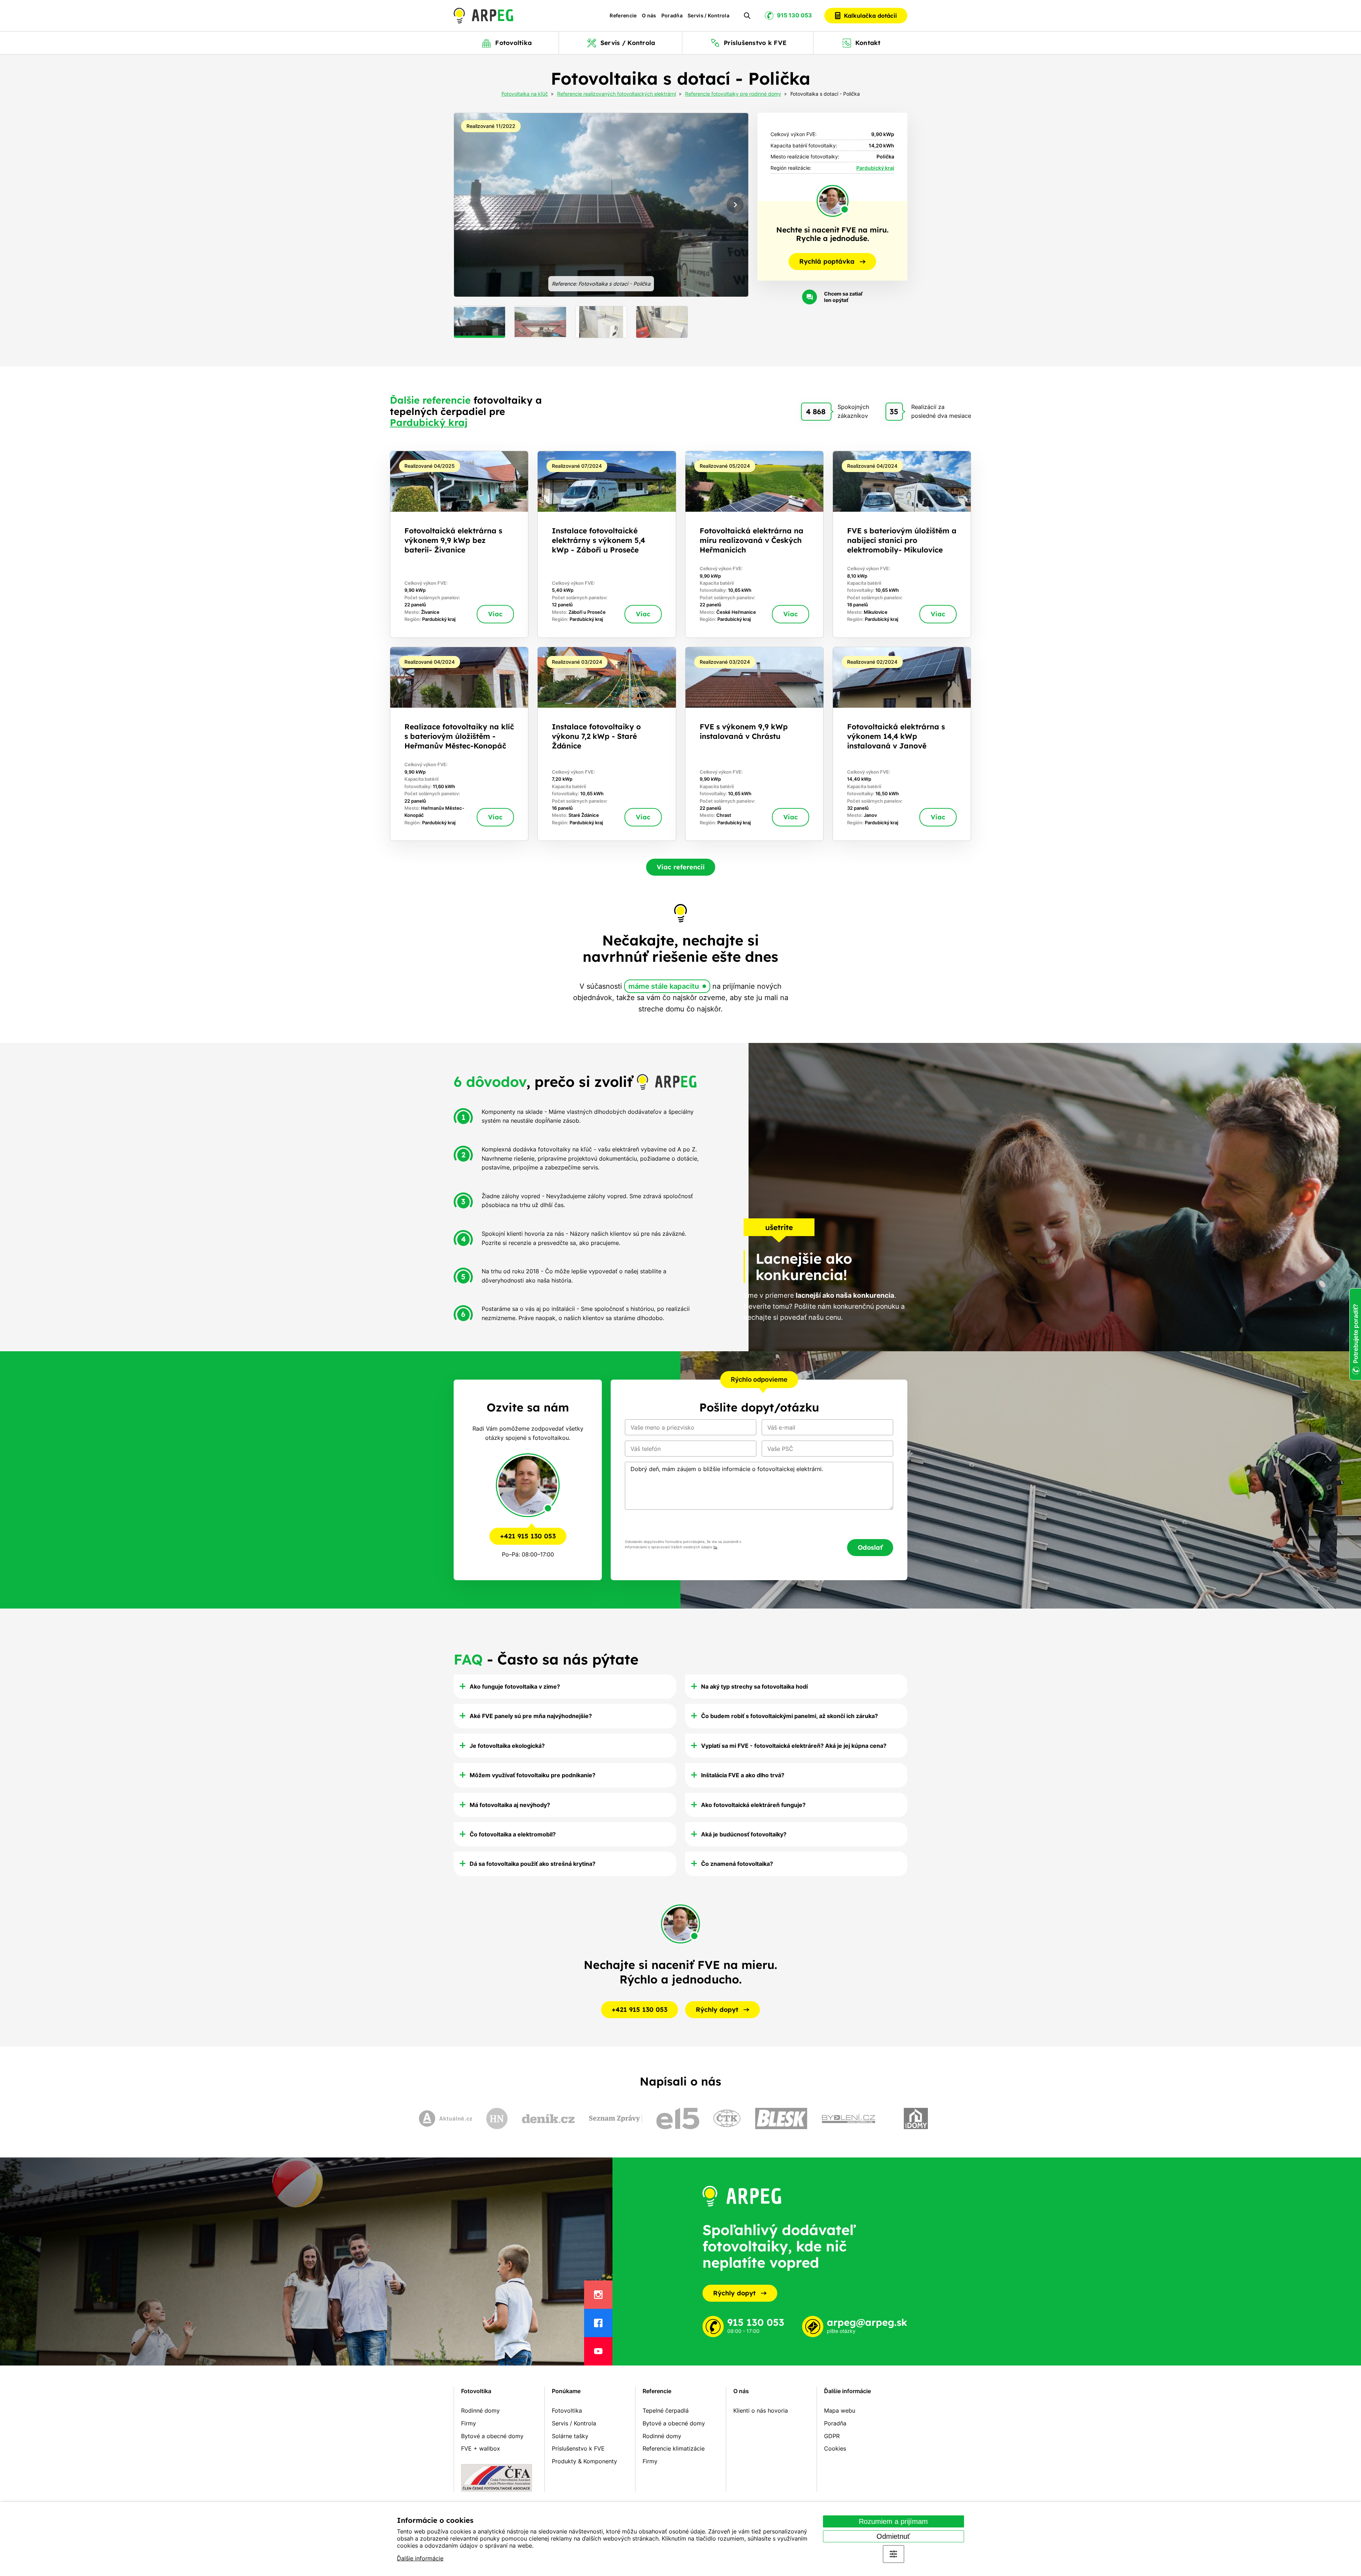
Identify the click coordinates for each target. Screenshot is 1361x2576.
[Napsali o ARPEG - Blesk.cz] (781, 2118)
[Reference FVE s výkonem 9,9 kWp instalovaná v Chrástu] (754, 744)
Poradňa (672, 16)
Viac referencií (681, 867)
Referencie (623, 16)
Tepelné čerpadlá (666, 2411)
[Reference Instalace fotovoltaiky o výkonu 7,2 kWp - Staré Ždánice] (607, 744)
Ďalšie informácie (420, 2558)
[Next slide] (735, 205)
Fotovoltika (476, 2391)
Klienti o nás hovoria (761, 2411)
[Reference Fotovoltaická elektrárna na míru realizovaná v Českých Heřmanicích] (754, 544)
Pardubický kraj (875, 168)
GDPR (832, 2436)
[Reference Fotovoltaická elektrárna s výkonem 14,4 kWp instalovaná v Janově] (902, 744)
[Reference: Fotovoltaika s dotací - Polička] (601, 205)
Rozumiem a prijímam (893, 2521)
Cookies (835, 2448)
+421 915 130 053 (528, 1536)
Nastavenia (894, 2554)
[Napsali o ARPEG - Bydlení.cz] (848, 2118)
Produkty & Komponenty (584, 2461)
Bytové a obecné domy (492, 2436)
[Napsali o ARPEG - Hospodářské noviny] (497, 2118)
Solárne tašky (570, 2436)
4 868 (816, 411)
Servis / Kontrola (708, 16)
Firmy (469, 2423)
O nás (649, 16)
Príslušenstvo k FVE (578, 2448)
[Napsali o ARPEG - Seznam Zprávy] (616, 2118)
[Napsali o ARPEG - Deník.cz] (548, 2118)
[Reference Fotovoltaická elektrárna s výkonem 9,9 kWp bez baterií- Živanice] (459, 544)
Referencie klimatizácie (674, 2448)
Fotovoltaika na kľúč (525, 94)
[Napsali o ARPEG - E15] (678, 2118)
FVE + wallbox (481, 2448)
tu (715, 1547)
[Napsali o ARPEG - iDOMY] (916, 2118)
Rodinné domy (480, 2411)
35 (894, 411)
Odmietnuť (893, 2536)
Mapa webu (840, 2411)
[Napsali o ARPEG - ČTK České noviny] (727, 2118)
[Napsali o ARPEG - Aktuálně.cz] (446, 2118)
